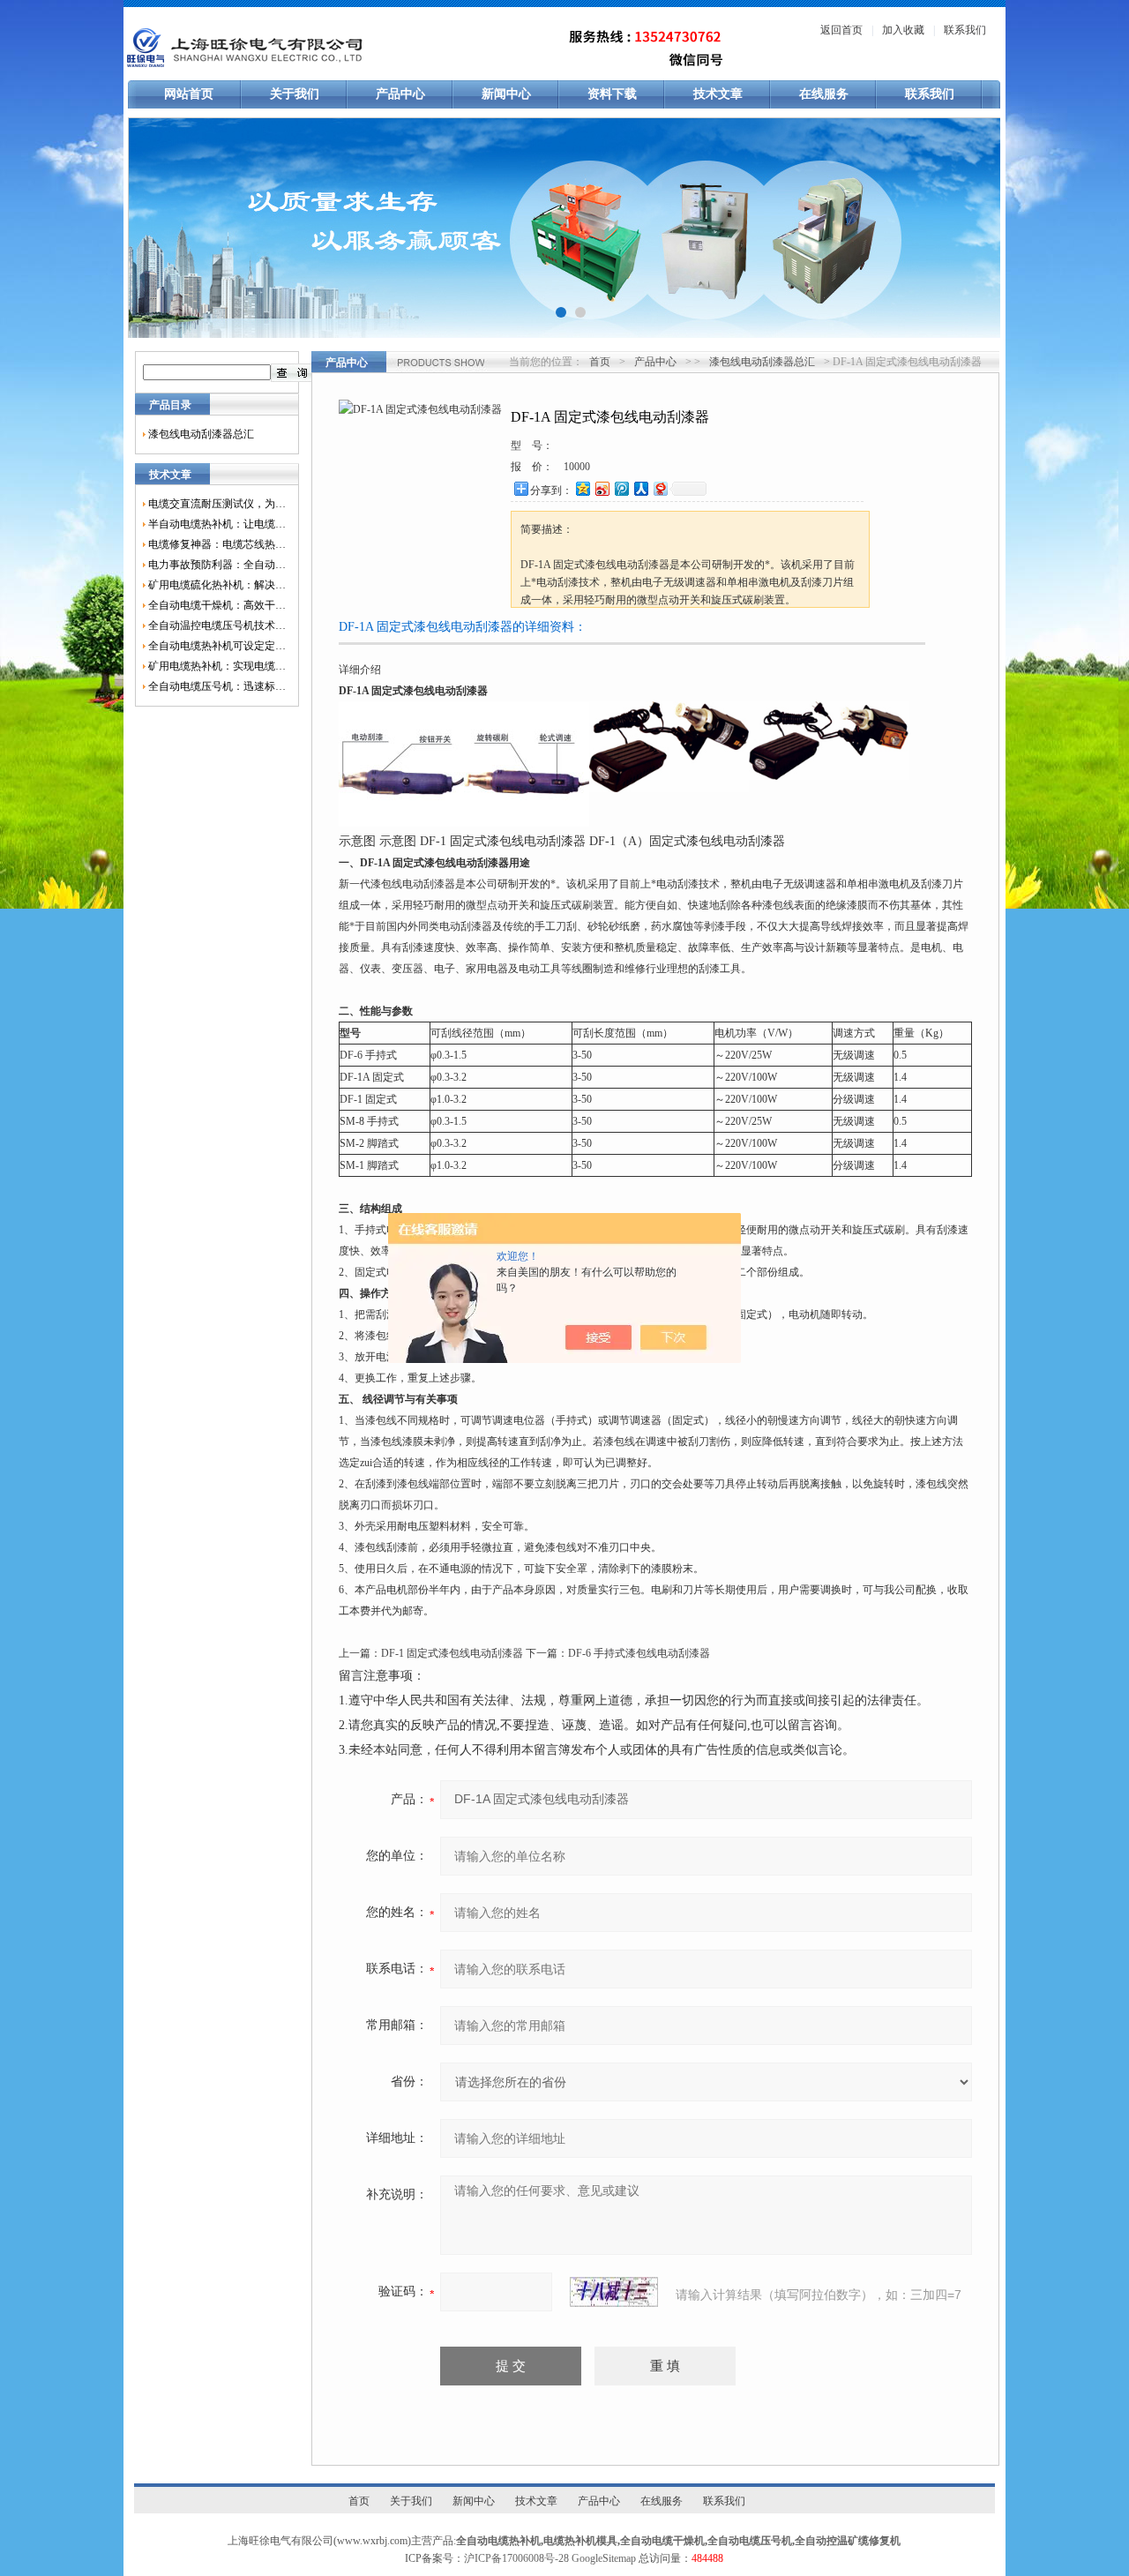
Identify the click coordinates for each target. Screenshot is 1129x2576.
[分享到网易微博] (660, 488)
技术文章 (718, 94)
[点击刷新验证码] (614, 2292)
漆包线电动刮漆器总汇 (201, 434)
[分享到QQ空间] (582, 488)
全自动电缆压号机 (750, 2541)
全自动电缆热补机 (498, 2541)
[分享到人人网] (640, 488)
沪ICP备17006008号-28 (516, 2558)
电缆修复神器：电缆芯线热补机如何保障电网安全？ (217, 544)
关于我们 (295, 94)
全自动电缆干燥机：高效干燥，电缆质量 (217, 605)
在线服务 (824, 94)
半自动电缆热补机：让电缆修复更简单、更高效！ (217, 524)
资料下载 (612, 94)
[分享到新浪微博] (602, 488)
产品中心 (400, 94)
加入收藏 (903, 30)
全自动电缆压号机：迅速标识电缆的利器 (217, 686)
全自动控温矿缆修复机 (848, 2541)
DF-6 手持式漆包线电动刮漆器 (639, 1653)
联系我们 (965, 30)
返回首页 (841, 30)
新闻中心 (506, 94)
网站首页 (189, 94)
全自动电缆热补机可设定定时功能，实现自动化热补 (217, 646)
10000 (577, 467)
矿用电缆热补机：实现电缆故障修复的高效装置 (217, 666)
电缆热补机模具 (580, 2541)
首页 (600, 362)
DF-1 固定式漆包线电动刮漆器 (452, 1653)
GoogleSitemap (604, 2558)
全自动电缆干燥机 (662, 2541)
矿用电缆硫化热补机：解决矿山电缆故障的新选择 (217, 585)
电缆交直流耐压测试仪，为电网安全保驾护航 (217, 504)
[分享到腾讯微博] (621, 488)
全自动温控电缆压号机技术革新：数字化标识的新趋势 (217, 625)
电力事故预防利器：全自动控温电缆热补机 (217, 565)
